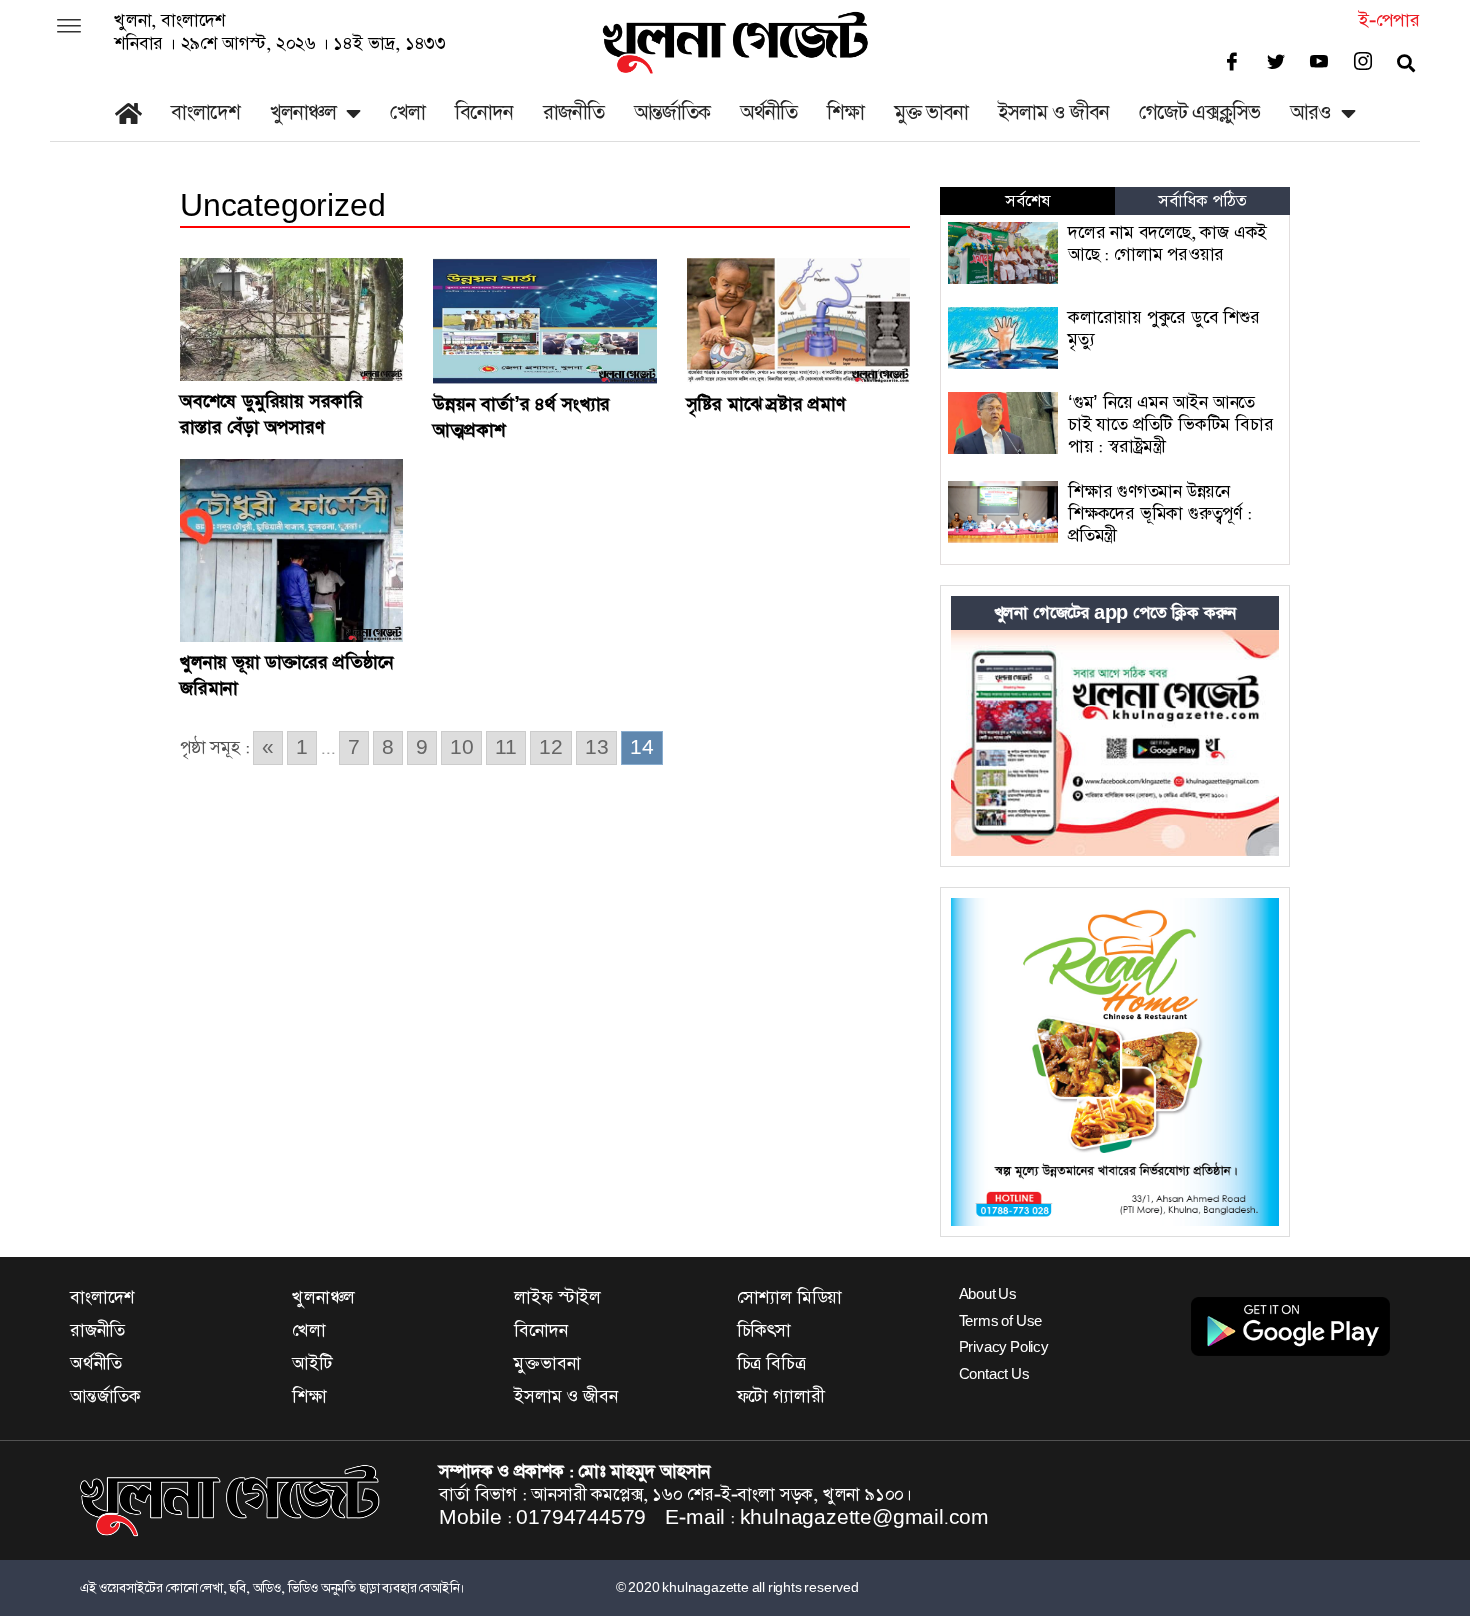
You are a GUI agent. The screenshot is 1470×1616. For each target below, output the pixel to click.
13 (597, 748)
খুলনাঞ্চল (303, 112)
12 (551, 748)
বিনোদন (484, 112)
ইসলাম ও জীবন (1053, 112)
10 (462, 748)
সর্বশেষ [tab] (1027, 201)
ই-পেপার (1389, 20)
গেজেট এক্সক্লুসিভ (1199, 112)
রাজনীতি (573, 112)
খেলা (407, 112)
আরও (1310, 112)
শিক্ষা (845, 112)
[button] (69, 28)
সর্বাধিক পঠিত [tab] (1202, 201)
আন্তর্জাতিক (672, 112)
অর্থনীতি (768, 112)
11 (506, 748)
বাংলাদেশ (205, 112)
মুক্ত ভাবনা (931, 112)
